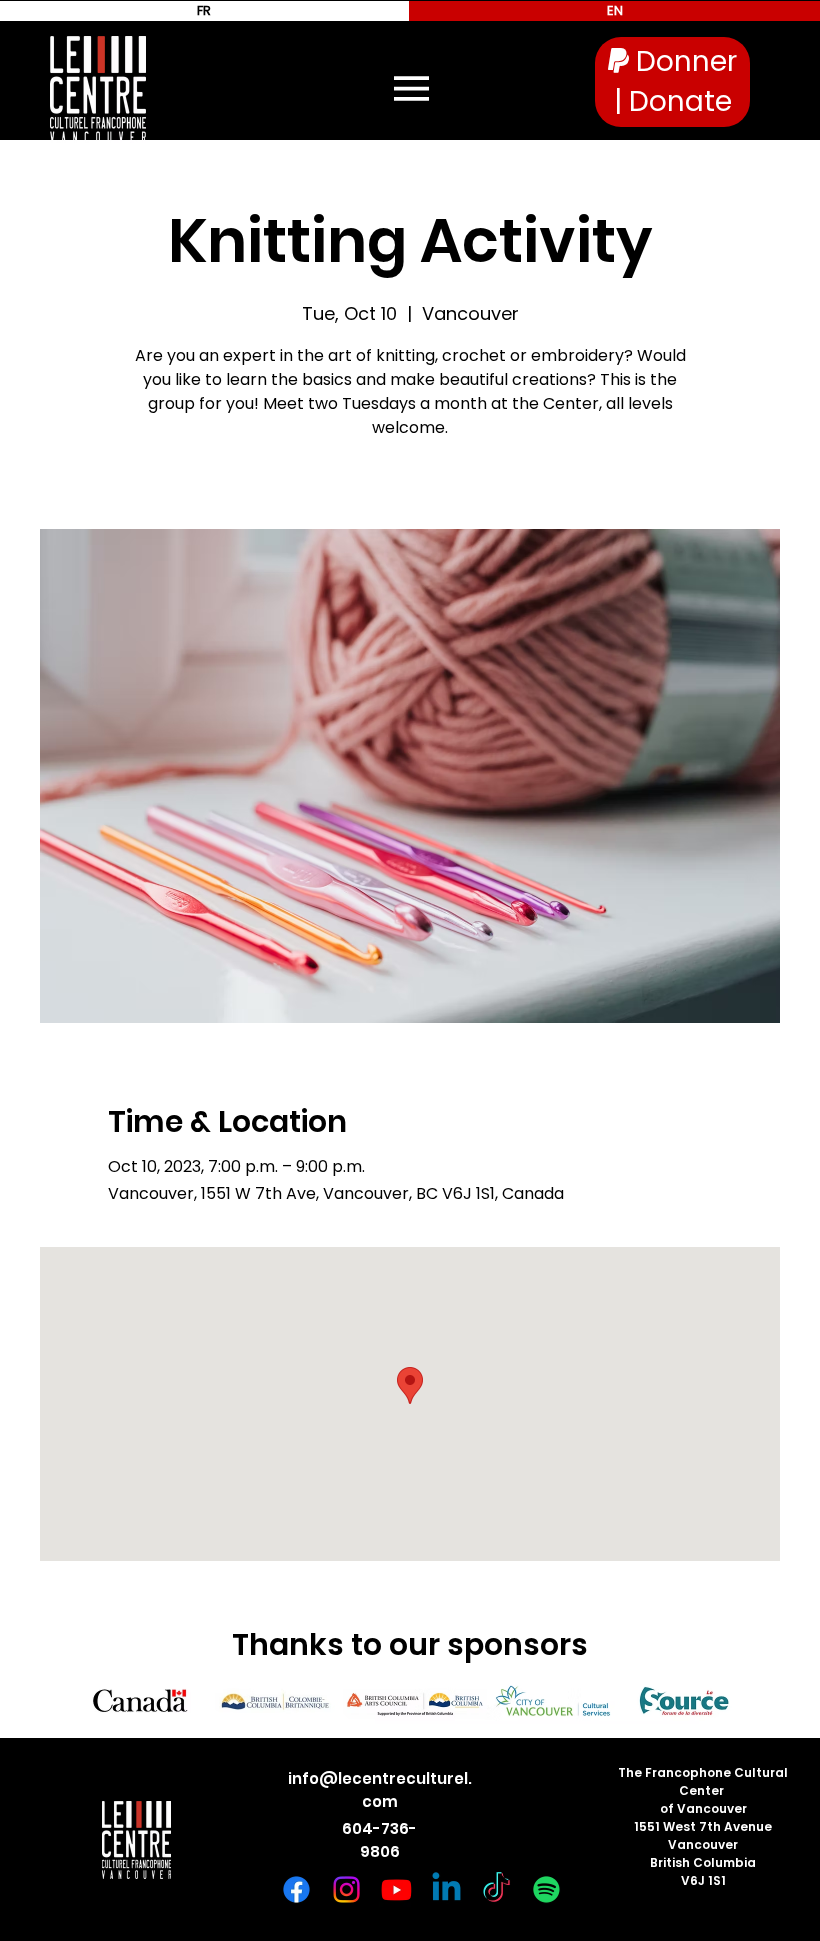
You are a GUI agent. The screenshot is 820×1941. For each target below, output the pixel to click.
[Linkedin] (446, 1889)
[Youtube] (396, 1889)
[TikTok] (496, 1889)
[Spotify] (546, 1889)
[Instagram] (346, 1889)
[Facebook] (296, 1889)
